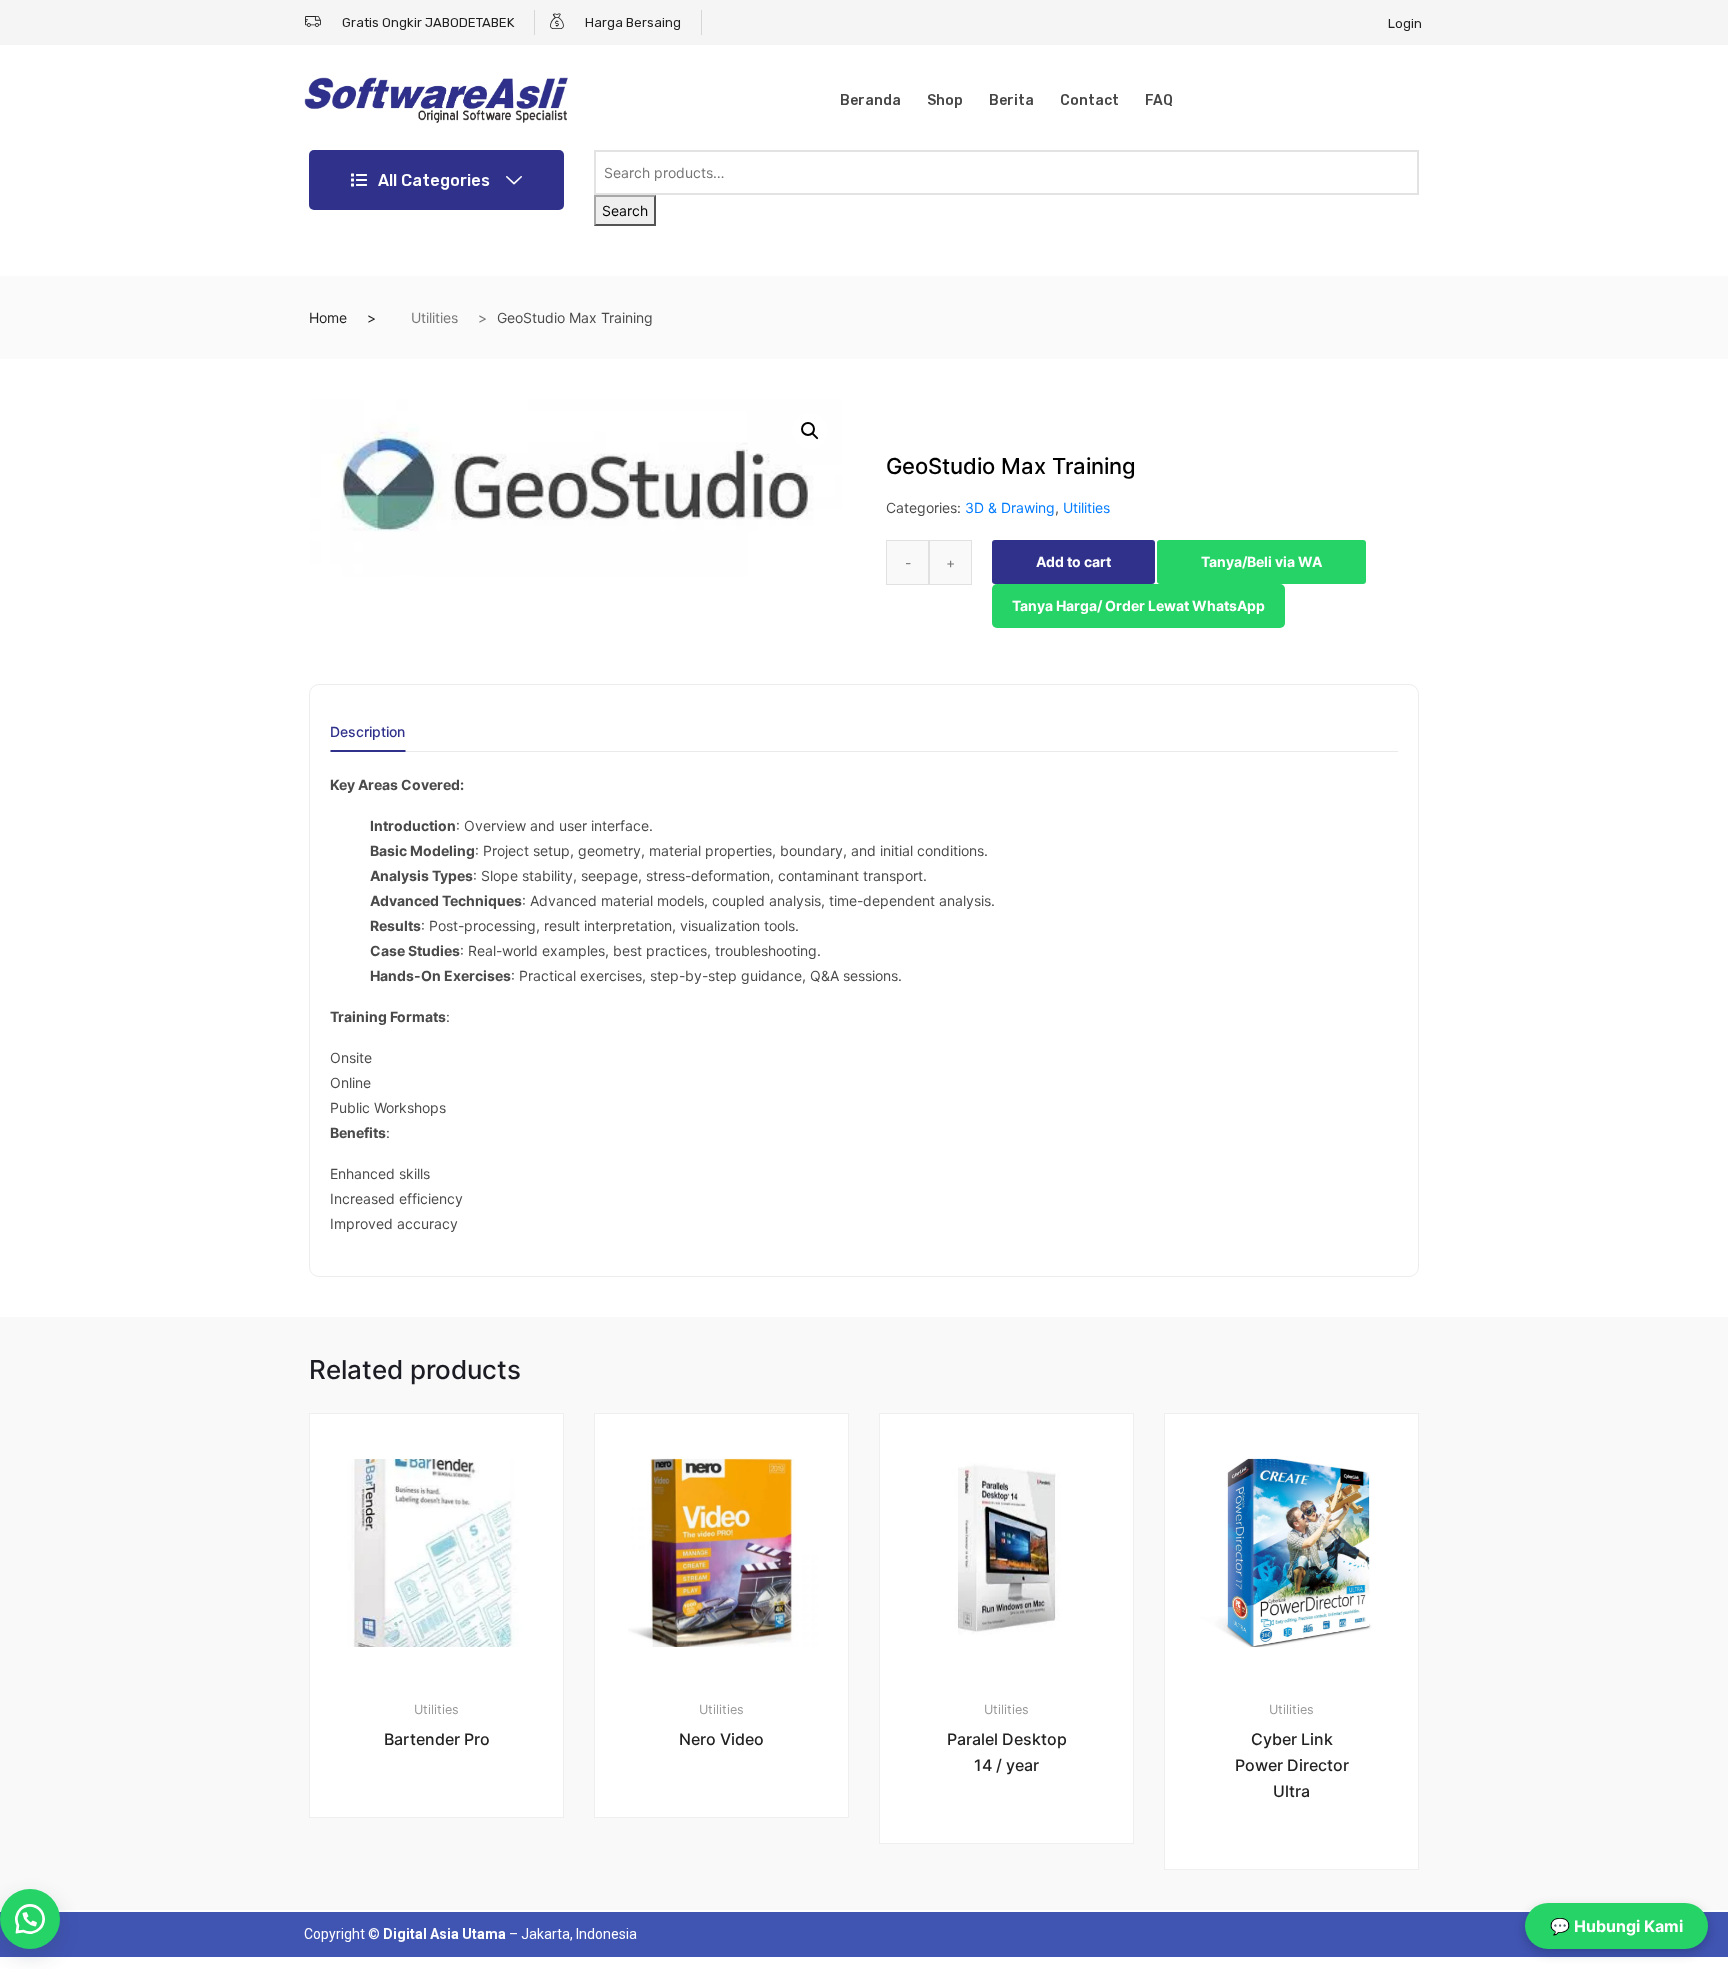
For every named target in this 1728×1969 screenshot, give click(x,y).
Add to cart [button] (448, 1884)
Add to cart (1073, 561)
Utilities (434, 317)
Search (625, 210)
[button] (810, 431)
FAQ (1159, 100)
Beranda (870, 100)
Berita (1011, 100)
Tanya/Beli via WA (1261, 561)
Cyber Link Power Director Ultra (1292, 1765)
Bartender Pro (437, 1739)
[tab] (367, 738)
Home (328, 317)
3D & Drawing (1010, 507)
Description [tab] (367, 732)
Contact (1089, 100)
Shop (945, 100)
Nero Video (721, 1739)
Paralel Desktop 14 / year (1007, 1752)
